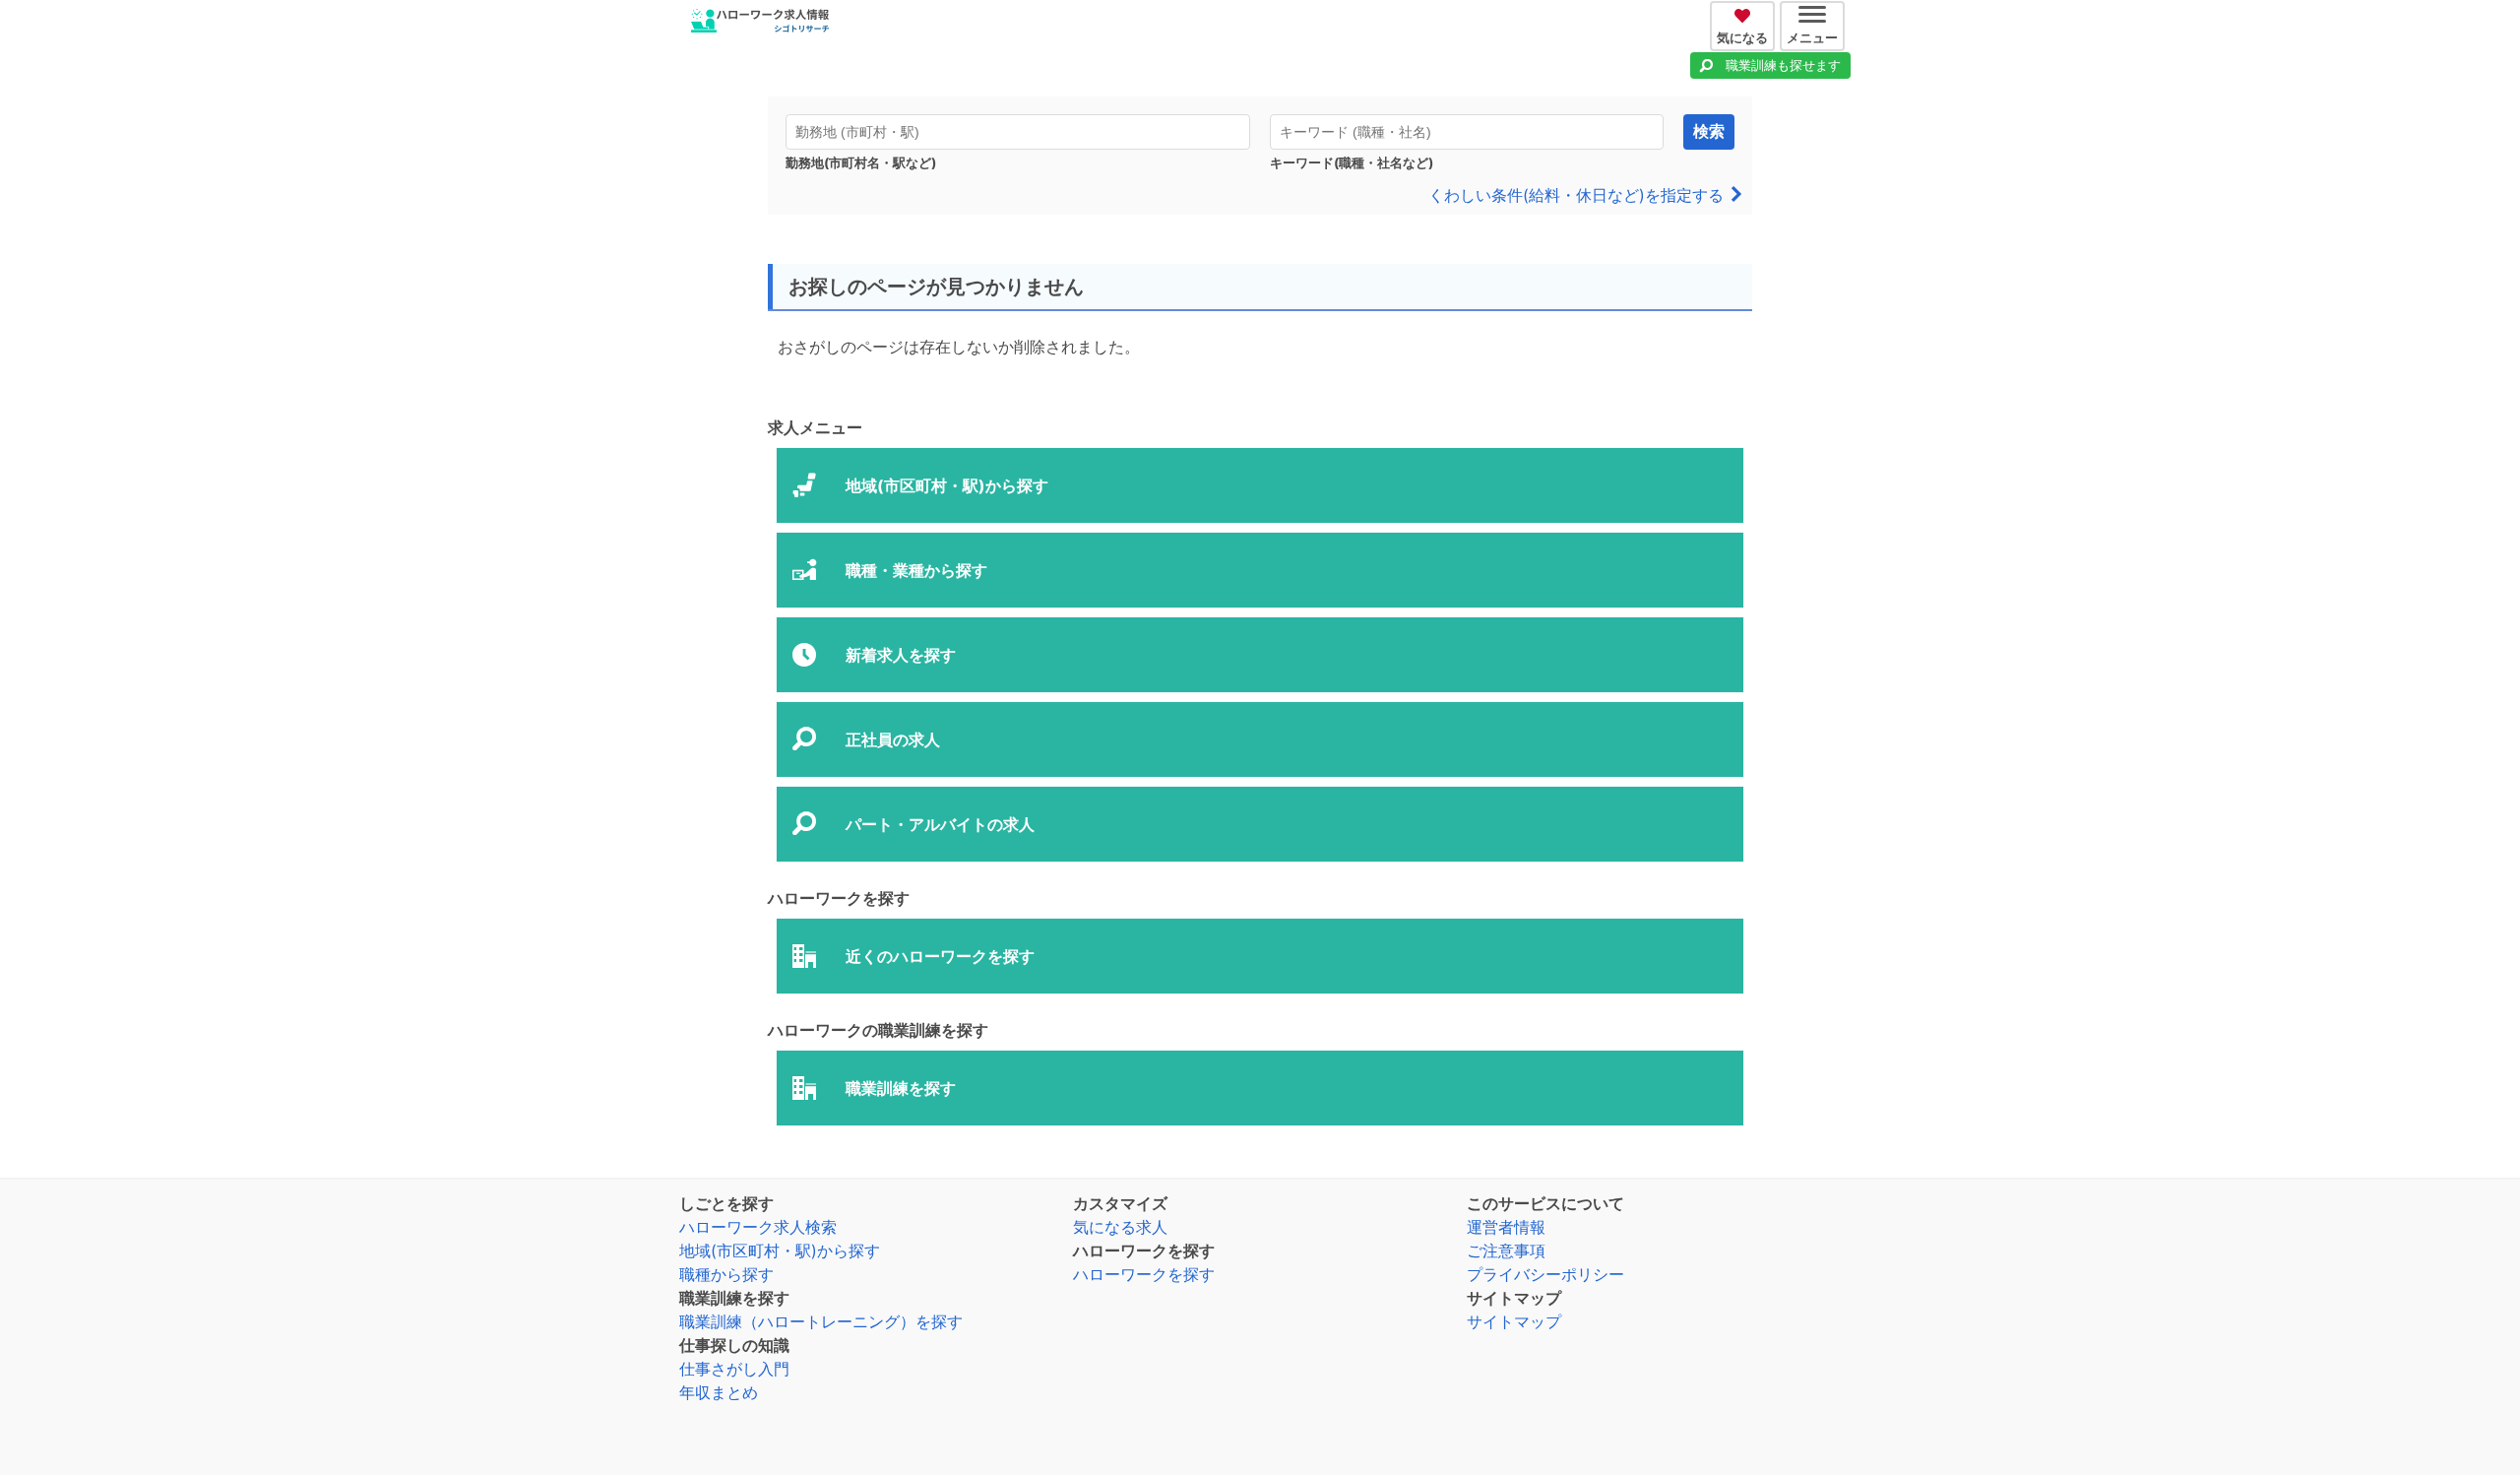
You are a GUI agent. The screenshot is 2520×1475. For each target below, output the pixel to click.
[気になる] (1745, 13)
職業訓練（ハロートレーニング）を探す (821, 1321)
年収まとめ (719, 1392)
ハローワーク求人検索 (758, 1227)
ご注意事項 (1506, 1251)
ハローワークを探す (1144, 1274)
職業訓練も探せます (1783, 65)
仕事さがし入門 (734, 1369)
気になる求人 (1120, 1227)
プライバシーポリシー (1545, 1274)
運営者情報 (1506, 1227)
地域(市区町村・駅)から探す (780, 1251)
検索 (1709, 131)
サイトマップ (1514, 1321)
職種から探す (726, 1274)
